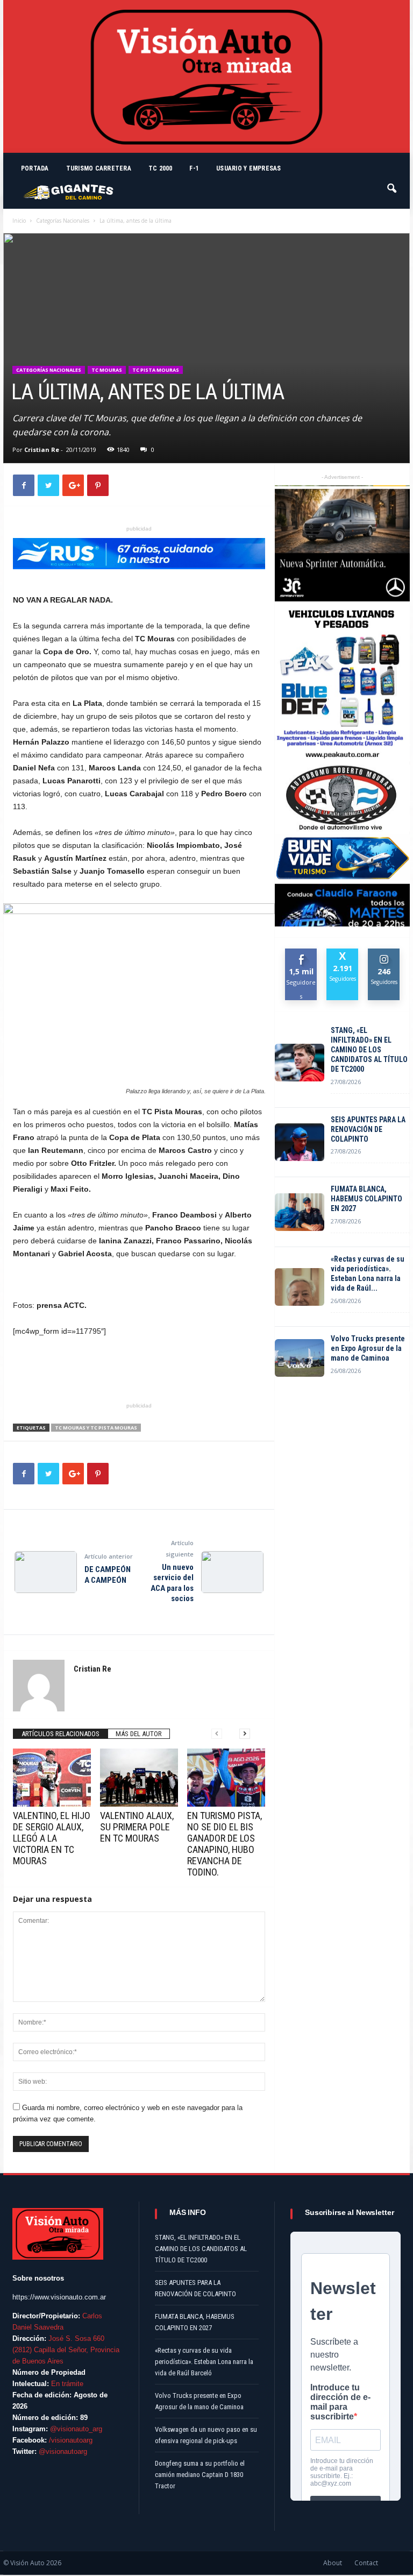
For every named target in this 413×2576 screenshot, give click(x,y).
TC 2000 (161, 168)
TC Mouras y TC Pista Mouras (96, 1428)
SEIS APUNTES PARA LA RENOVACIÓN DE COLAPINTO (368, 1129)
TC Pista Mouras (156, 370)
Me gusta (301, 957)
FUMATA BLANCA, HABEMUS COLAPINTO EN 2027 (366, 1199)
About (333, 2563)
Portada (35, 168)
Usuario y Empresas (248, 168)
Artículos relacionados (60, 1734)
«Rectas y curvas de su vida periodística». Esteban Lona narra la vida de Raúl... (368, 1273)
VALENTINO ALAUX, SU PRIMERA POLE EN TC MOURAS (137, 1827)
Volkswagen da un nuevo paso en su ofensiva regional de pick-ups (206, 2435)
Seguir (384, 953)
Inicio (19, 221)
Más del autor (139, 1734)
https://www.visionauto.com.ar (59, 2297)
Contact (366, 2563)
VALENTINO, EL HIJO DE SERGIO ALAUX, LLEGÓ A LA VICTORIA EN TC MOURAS (52, 1838)
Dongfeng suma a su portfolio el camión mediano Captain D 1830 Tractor (200, 2475)
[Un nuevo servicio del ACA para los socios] (232, 1572)
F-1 (194, 168)
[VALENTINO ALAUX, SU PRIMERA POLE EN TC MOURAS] (139, 1778)
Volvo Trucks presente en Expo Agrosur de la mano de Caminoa (368, 1348)
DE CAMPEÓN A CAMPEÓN (108, 1575)
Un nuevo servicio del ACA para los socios (172, 1583)
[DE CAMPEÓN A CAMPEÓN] (46, 1572)
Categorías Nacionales (63, 221)
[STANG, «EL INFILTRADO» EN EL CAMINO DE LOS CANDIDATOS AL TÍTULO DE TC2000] (300, 1063)
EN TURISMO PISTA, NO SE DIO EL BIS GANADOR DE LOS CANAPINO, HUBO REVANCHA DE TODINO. (225, 1844)
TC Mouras (107, 370)
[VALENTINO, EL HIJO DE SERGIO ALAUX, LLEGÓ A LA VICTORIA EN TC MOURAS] (52, 1778)
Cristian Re (42, 450)
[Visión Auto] (206, 76)
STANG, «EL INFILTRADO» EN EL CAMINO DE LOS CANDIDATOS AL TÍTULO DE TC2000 (369, 1050)
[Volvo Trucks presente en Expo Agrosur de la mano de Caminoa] (300, 1358)
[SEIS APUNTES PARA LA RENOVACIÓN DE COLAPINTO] (300, 1142)
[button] (393, 183)
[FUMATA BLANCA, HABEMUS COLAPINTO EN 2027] (300, 1212)
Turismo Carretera (99, 168)
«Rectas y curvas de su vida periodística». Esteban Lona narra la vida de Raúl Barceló (204, 2362)
